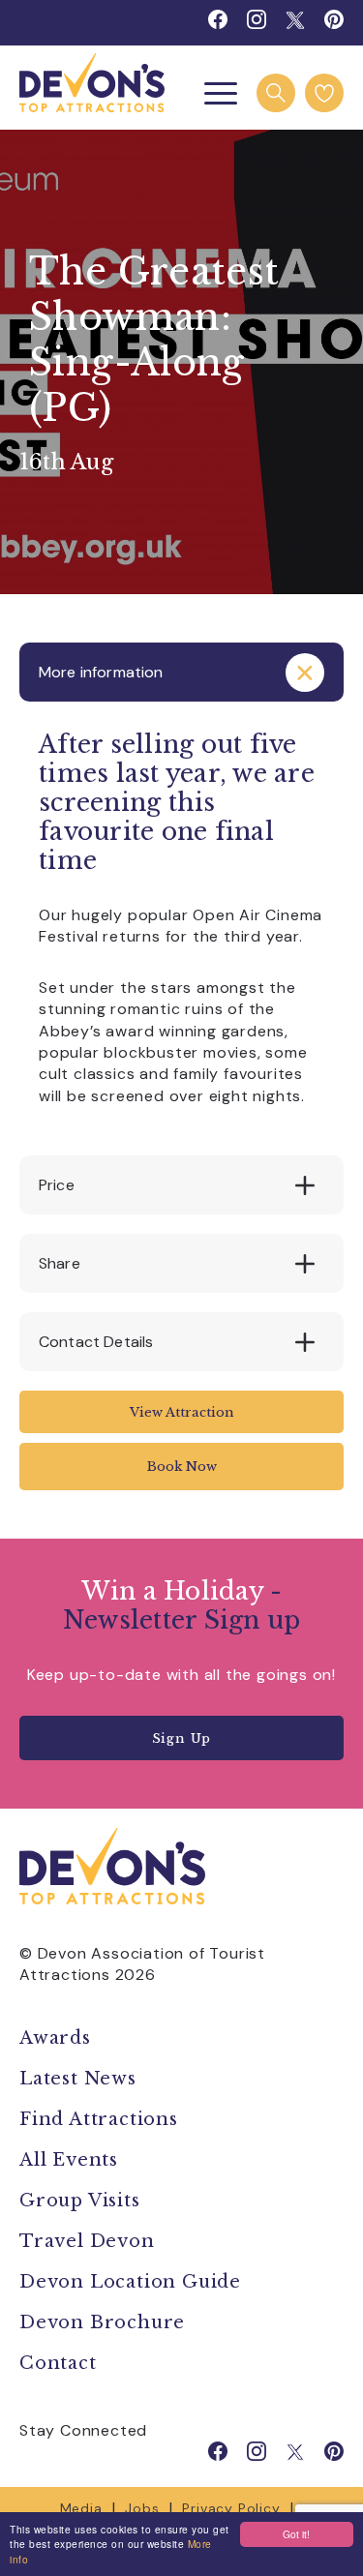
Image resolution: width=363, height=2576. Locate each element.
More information (101, 672)
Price (57, 1185)
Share (60, 1263)
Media (81, 2508)
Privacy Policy (231, 2508)
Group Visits (82, 2201)
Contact (58, 2363)
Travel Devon (87, 2241)
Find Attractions (99, 2119)
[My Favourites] (324, 93)
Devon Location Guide (130, 2282)
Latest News (78, 2079)
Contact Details (96, 1342)
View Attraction (182, 1412)
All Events (69, 2160)
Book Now (182, 1467)
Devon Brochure (102, 2322)
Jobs (142, 2508)
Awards (55, 2038)
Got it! (296, 2534)
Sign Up (182, 1738)
